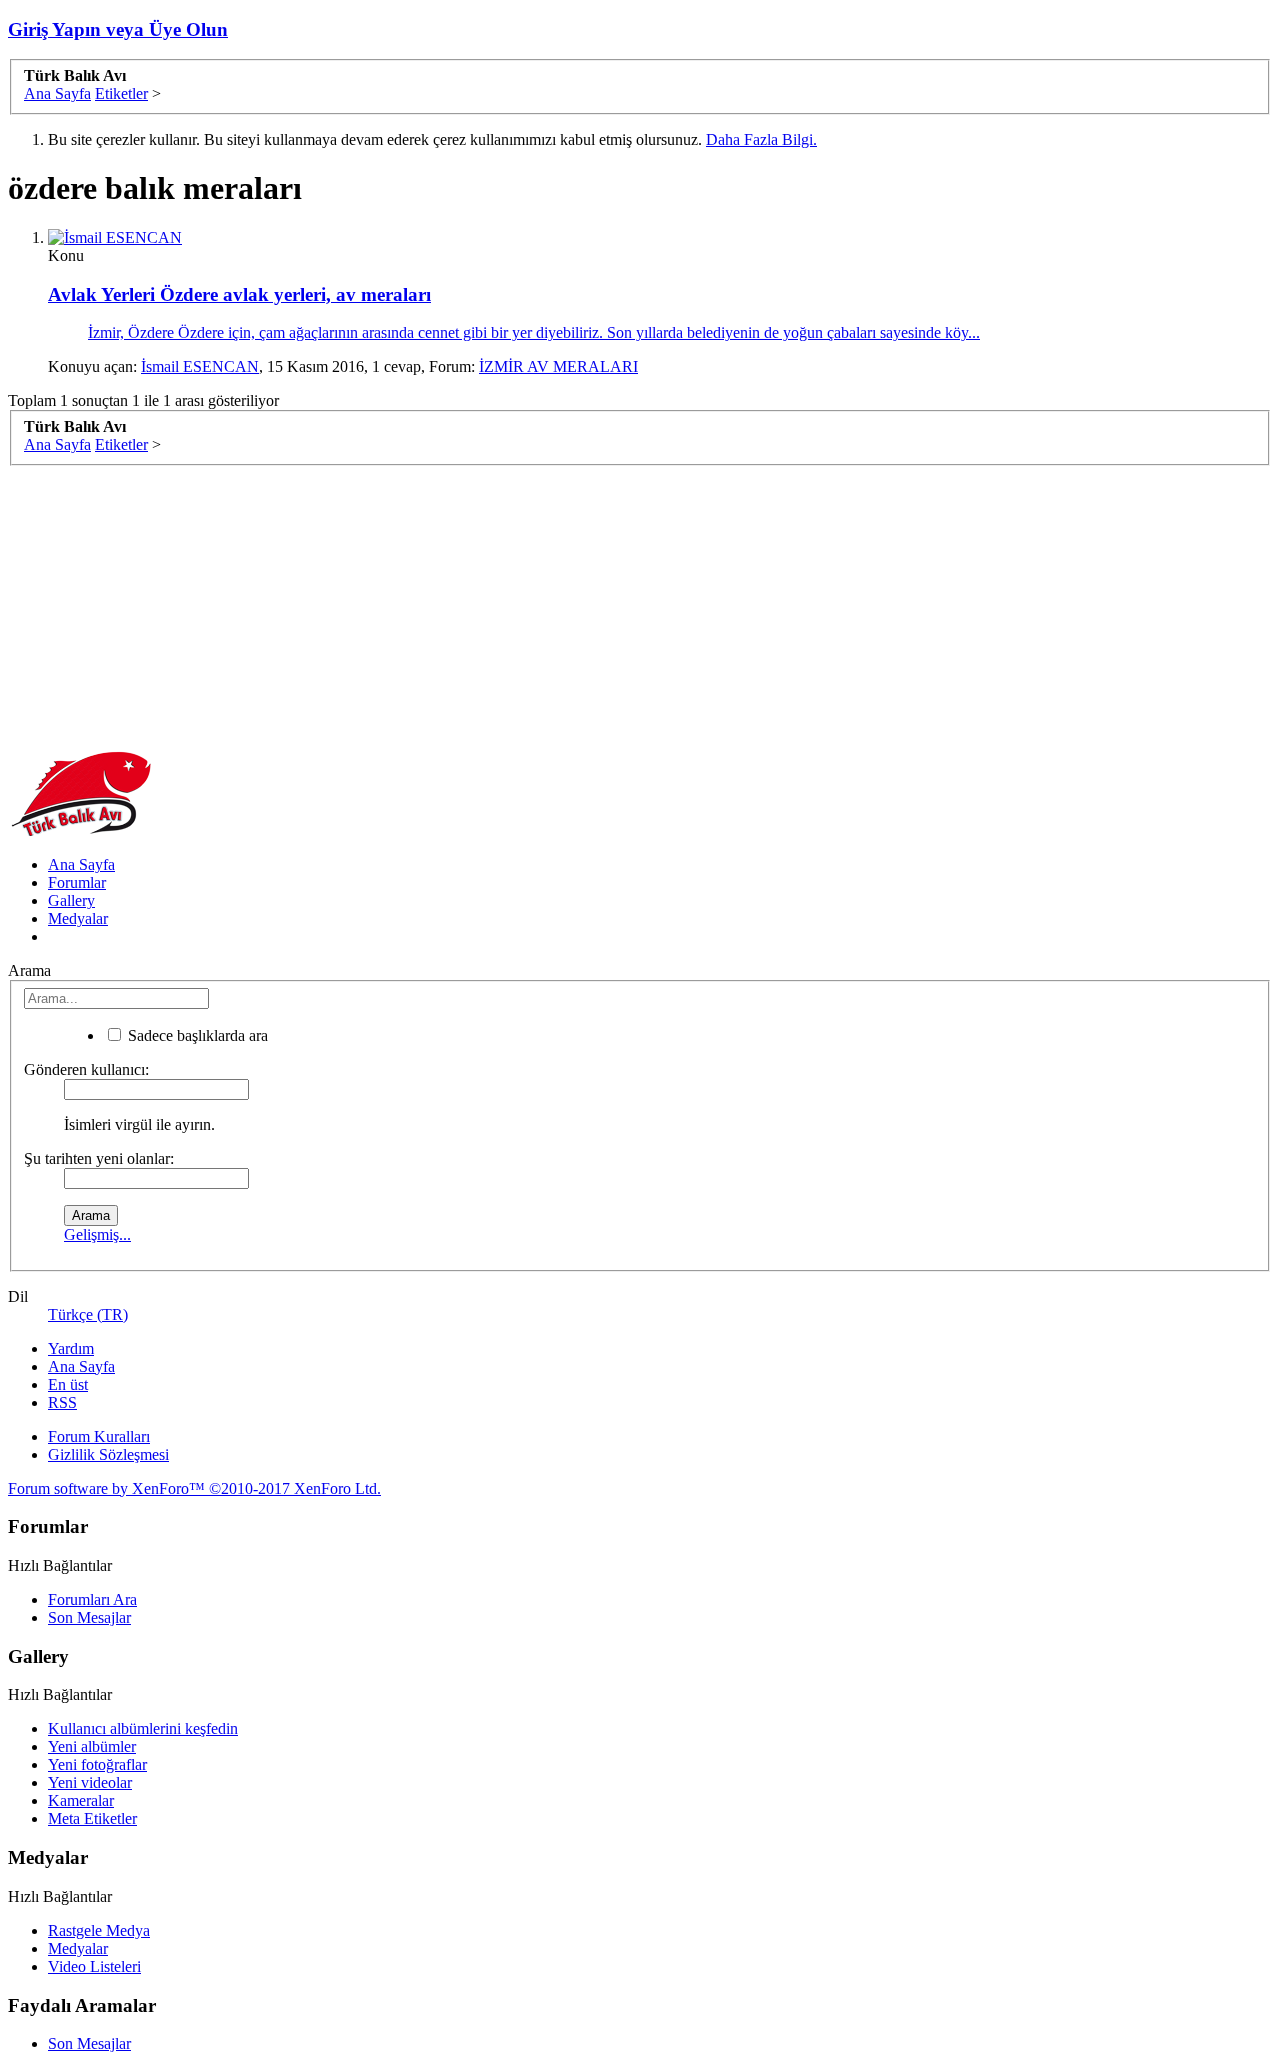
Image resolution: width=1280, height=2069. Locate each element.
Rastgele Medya (99, 1930)
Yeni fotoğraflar (97, 1764)
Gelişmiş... (97, 1234)
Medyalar (78, 918)
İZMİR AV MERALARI (558, 366)
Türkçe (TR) (88, 1314)
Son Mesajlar (89, 1617)
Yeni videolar (90, 1782)
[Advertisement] (608, 606)
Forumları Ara (92, 1599)
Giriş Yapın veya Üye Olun (118, 29)
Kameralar (81, 1800)
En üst (68, 1384)
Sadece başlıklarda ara (196, 1035)
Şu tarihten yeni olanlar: (99, 1158)
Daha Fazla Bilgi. (761, 139)
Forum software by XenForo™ (194, 1488)
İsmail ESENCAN (200, 366)
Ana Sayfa (81, 864)
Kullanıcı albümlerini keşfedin (143, 1728)
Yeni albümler (92, 1746)
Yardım (71, 1348)
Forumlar (77, 882)
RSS (62, 1402)
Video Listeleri (94, 1966)
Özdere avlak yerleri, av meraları (239, 294)
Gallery (71, 900)
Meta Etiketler (92, 1818)
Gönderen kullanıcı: (86, 1069)
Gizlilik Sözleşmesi (108, 1454)
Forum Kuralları (99, 1436)
